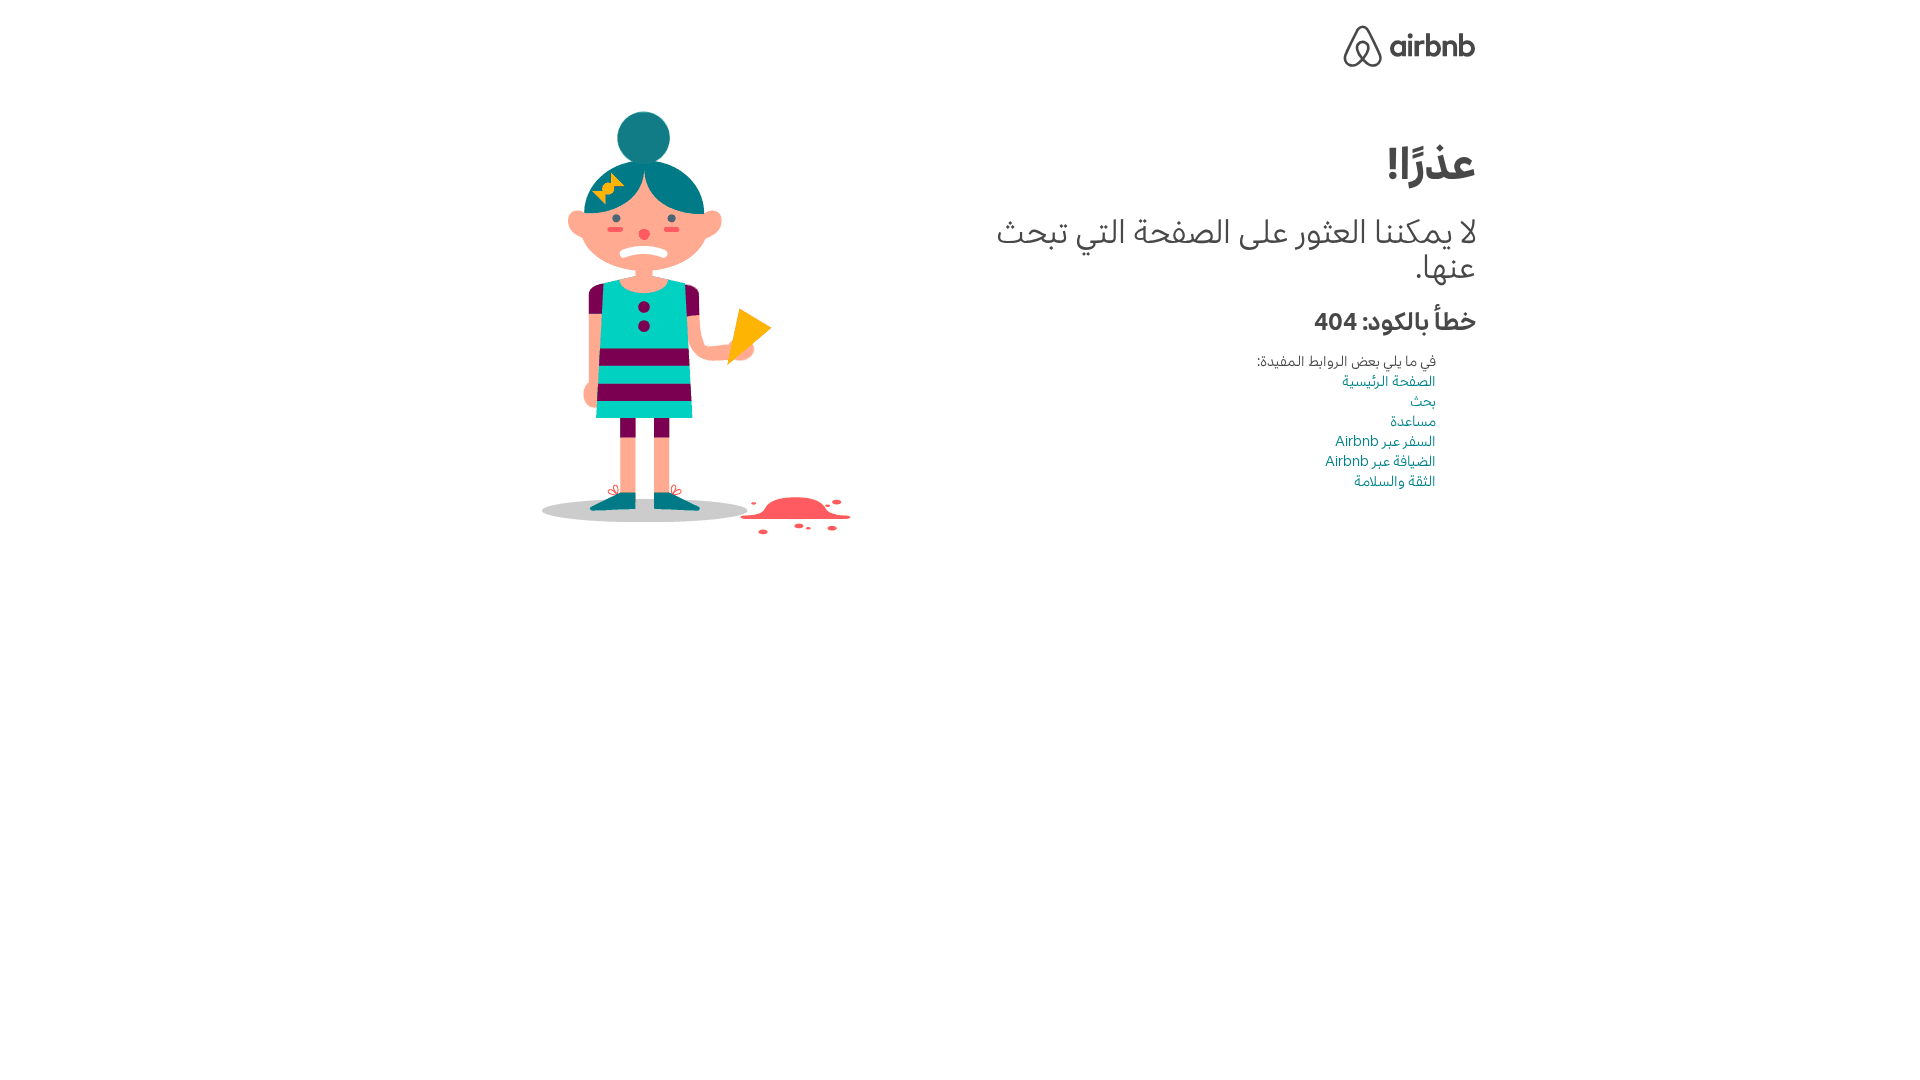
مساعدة (1413, 421)
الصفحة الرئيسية (1389, 381)
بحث (1423, 401)
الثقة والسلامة (1395, 481)
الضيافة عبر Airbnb (1380, 461)
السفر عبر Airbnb (1385, 441)
